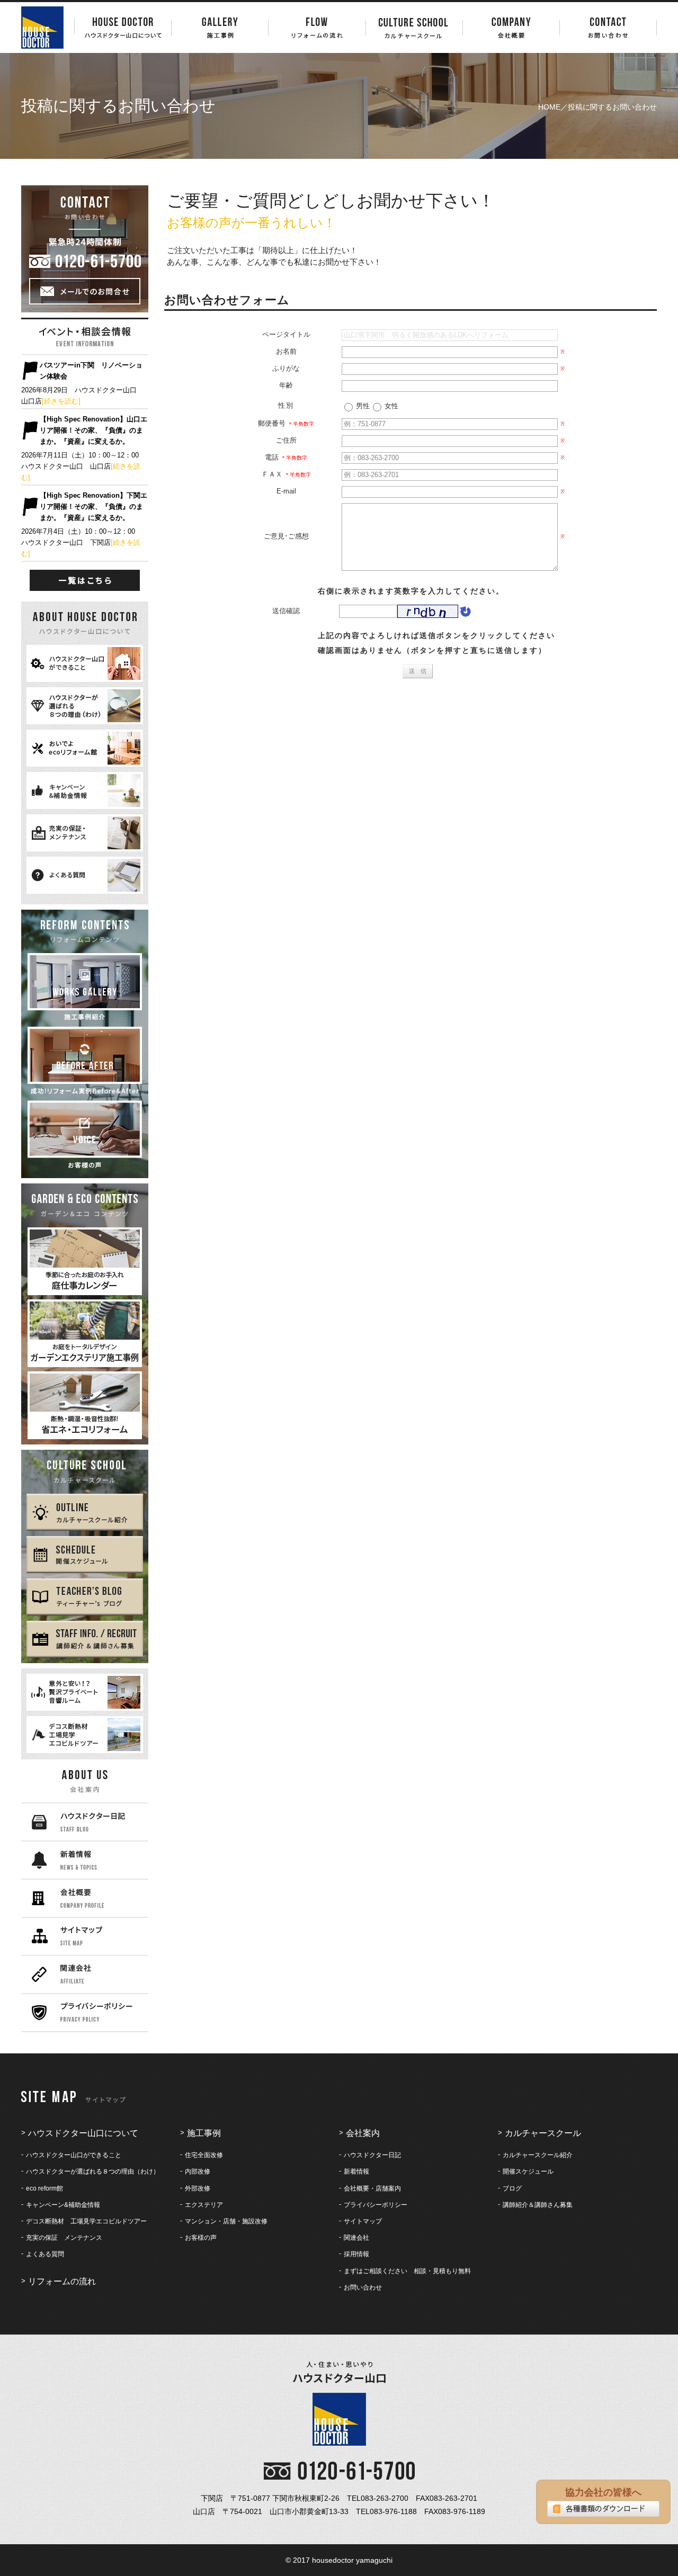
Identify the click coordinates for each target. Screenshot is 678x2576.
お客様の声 (201, 2238)
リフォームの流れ (62, 2281)
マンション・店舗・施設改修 (226, 2221)
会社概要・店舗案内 (372, 2188)
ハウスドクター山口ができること (74, 2155)
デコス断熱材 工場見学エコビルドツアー (86, 2221)
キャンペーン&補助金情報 (63, 2205)
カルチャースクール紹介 (538, 2155)
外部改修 (198, 2188)
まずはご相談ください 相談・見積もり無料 (407, 2271)
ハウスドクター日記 (372, 2155)
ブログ (512, 2188)
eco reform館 (44, 2188)
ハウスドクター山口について (83, 2133)
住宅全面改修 (204, 2155)
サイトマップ (363, 2221)
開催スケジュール (528, 2171)
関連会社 (356, 2238)
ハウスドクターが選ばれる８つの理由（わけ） (93, 2171)
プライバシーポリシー (376, 2205)
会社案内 (363, 2133)
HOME (549, 107)
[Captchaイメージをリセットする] (465, 614)
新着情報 (356, 2171)
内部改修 (198, 2171)
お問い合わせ (363, 2287)
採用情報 (356, 2254)
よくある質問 (45, 2254)
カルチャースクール (543, 2133)
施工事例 (204, 2133)
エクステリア (204, 2205)
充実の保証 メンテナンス (64, 2238)
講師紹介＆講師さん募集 (538, 2205)
